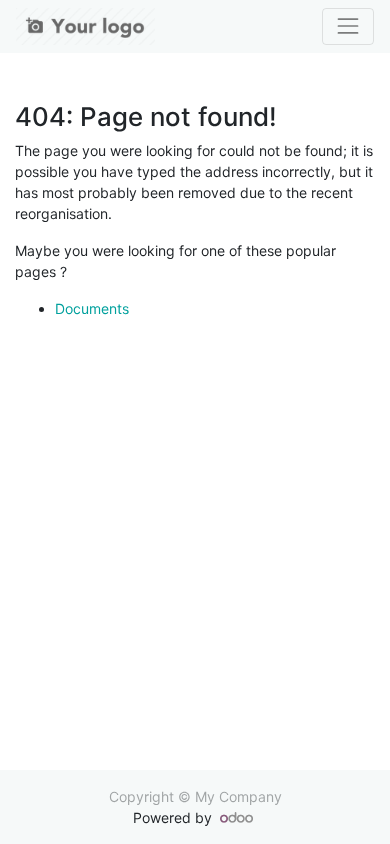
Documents (92, 308)
